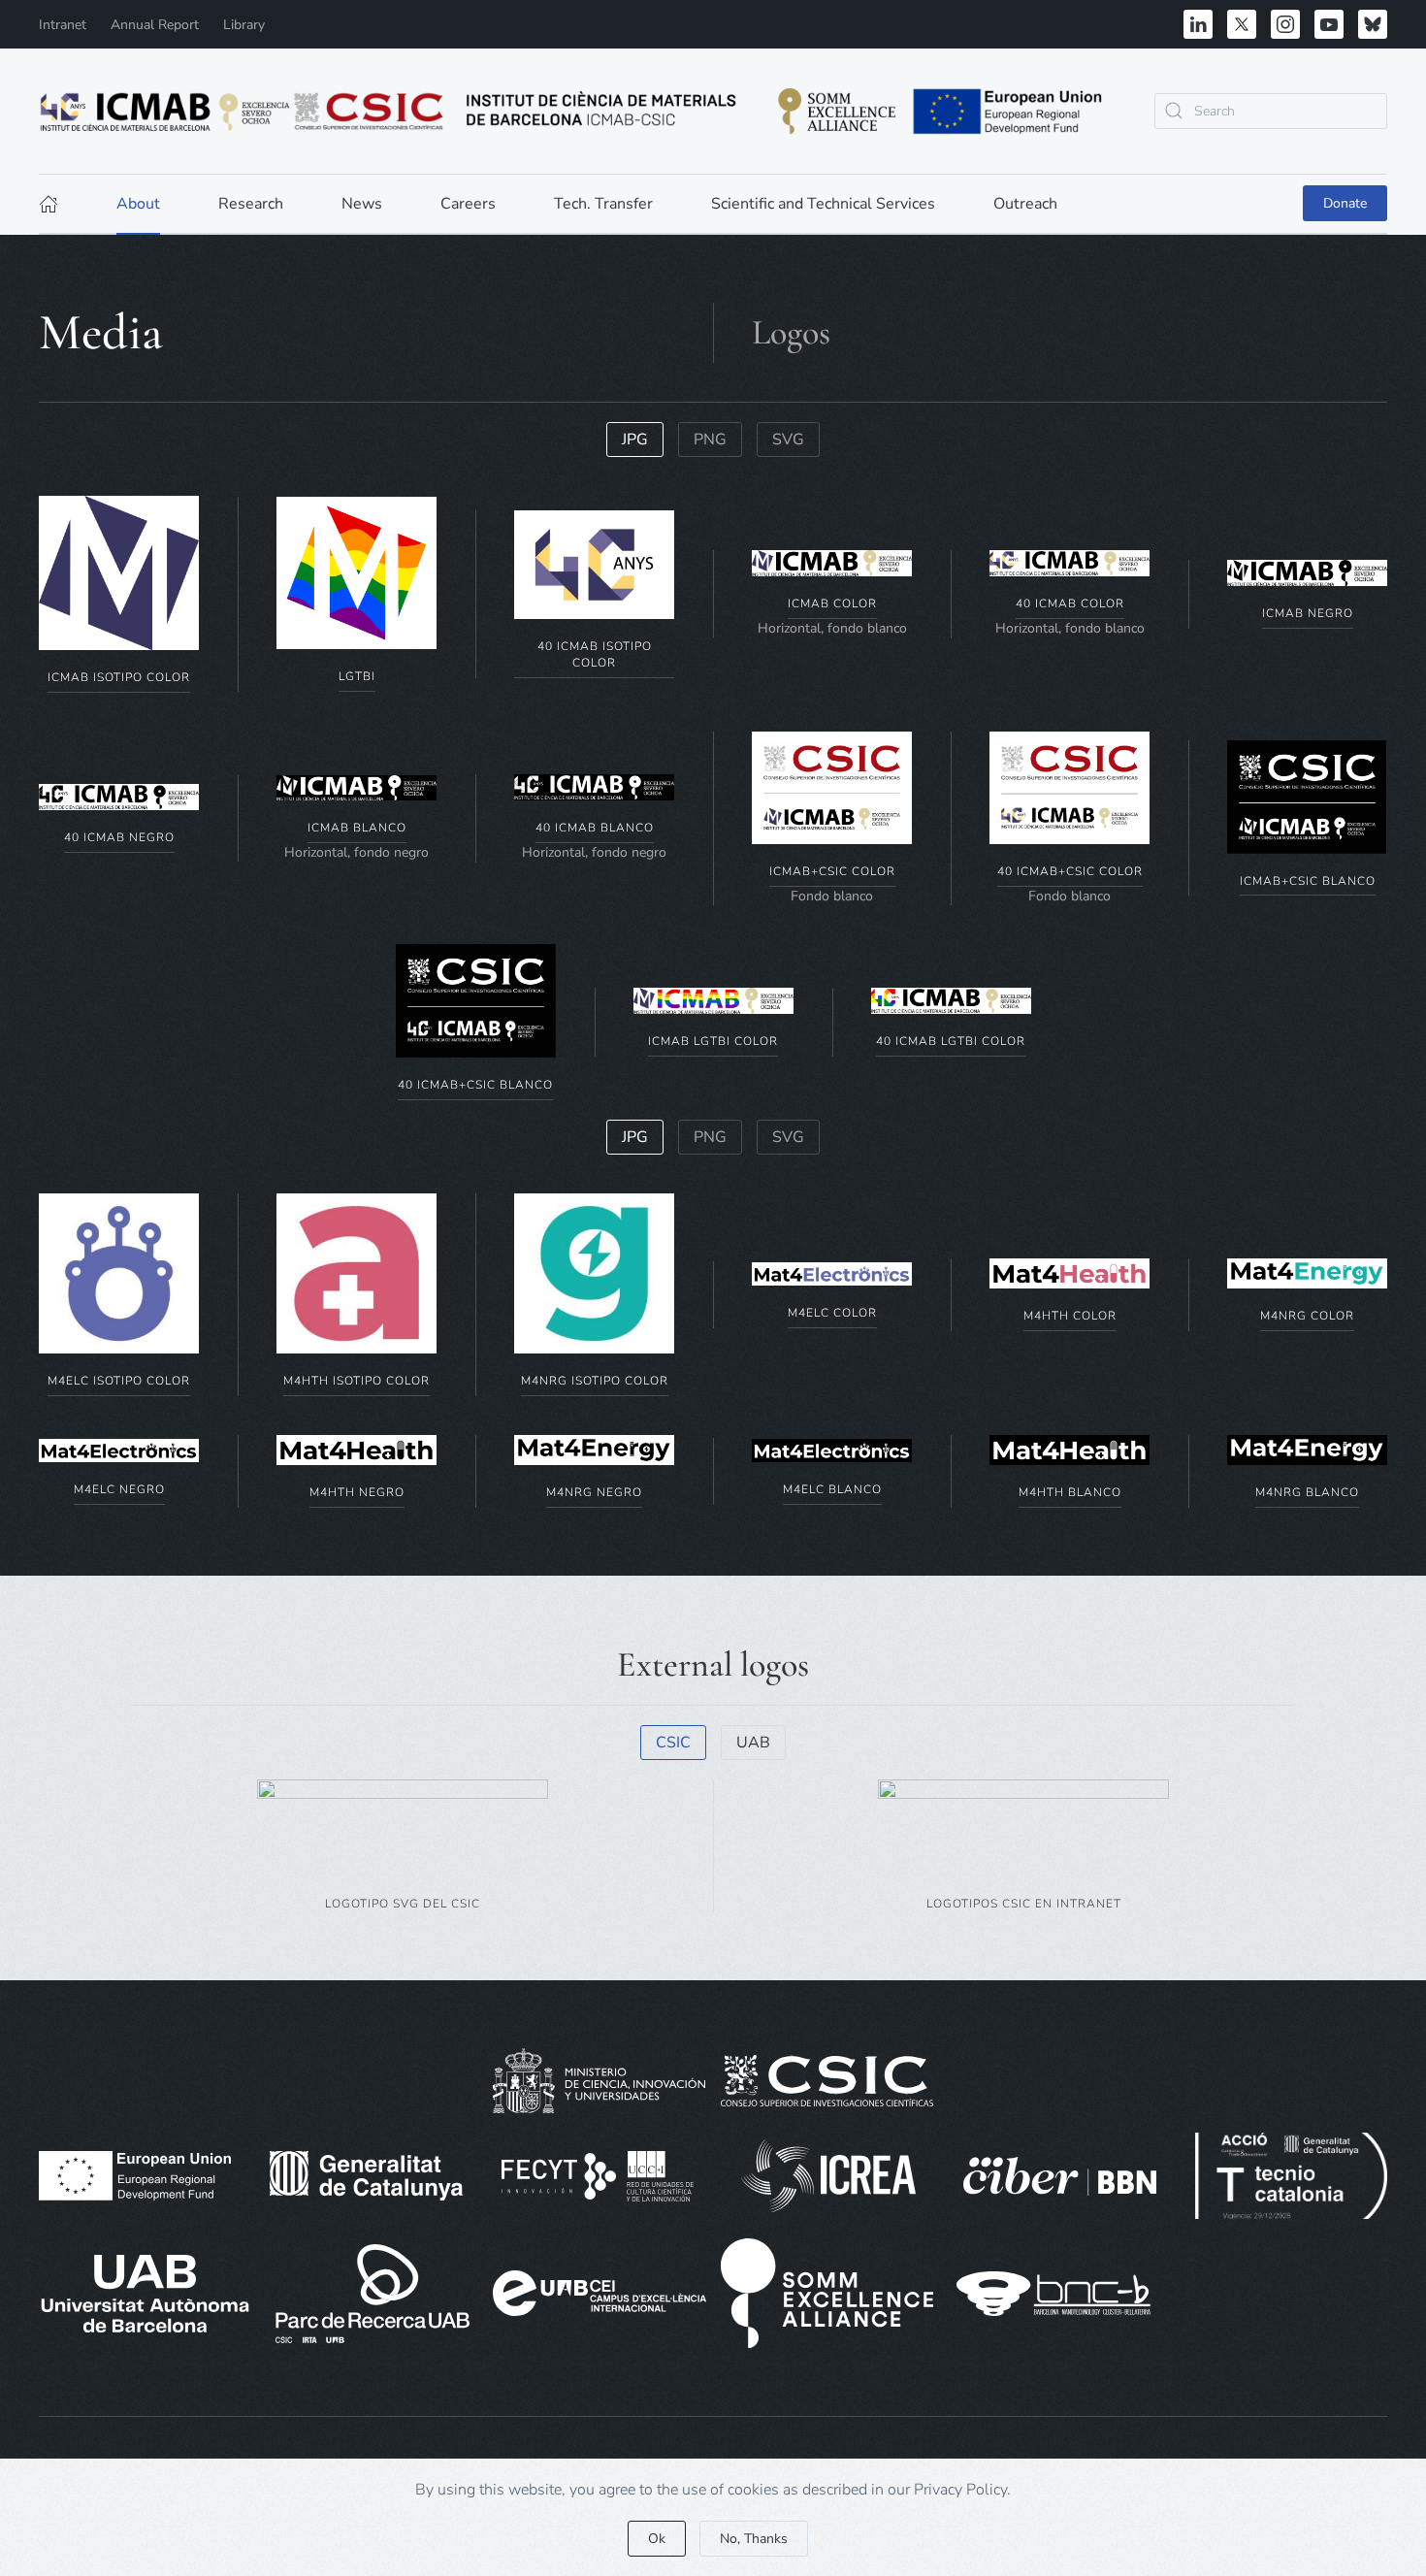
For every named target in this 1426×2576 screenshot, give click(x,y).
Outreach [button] (1025, 204)
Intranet (63, 25)
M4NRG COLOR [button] (1307, 1316)
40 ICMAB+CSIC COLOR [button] (1070, 871)
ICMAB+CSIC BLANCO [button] (1308, 881)
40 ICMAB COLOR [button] (1070, 603)
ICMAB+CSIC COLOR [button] (832, 871)
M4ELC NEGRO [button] (119, 1489)
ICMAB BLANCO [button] (357, 828)
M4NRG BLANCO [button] (1307, 1492)
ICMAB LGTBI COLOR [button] (713, 1041)
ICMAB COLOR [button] (832, 603)
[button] (119, 572)
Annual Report (155, 25)
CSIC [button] (673, 1743)
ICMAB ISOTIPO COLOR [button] (119, 677)
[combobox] (1271, 111)
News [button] (362, 204)
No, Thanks (754, 2539)
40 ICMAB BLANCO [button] (595, 828)
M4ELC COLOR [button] (832, 1313)
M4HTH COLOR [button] (1070, 1316)
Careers (468, 204)
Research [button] (251, 204)
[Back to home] (572, 111)
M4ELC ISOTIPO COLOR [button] (119, 1381)
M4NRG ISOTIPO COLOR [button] (595, 1381)
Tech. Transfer (603, 204)
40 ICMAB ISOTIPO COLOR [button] (595, 654)
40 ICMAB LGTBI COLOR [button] (951, 1041)
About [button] (138, 204)
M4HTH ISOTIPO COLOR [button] (356, 1381)
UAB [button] (753, 1743)
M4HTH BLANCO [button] (1070, 1492)
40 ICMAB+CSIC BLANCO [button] (475, 1085)
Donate (1345, 203)
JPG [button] (635, 440)
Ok (657, 2539)
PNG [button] (710, 440)
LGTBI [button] (357, 676)
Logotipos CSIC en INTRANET (1024, 1904)
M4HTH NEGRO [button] (357, 1492)
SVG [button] (788, 440)
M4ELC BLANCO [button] (832, 1489)
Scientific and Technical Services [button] (823, 204)
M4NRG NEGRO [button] (594, 1492)
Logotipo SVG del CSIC (403, 1904)
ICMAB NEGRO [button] (1308, 613)
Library (244, 25)
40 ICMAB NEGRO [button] (119, 837)
